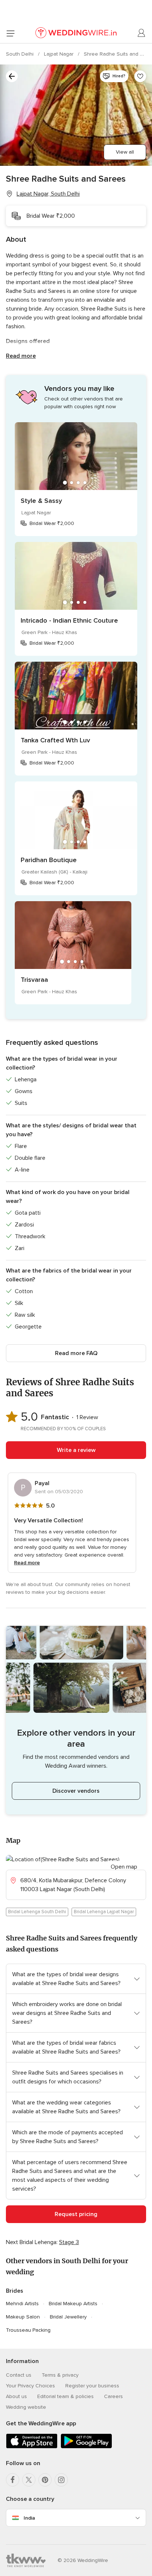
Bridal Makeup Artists (73, 2304)
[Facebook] (13, 2480)
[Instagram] (61, 2480)
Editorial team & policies (65, 2396)
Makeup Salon (23, 2317)
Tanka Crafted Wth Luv (55, 740)
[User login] (142, 33)
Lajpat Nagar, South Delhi (48, 194)
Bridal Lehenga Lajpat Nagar (104, 1912)
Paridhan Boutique (49, 860)
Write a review (76, 1450)
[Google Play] (86, 2447)
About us (16, 2396)
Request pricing (76, 2214)
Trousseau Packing (28, 2330)
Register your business (92, 2386)
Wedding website (26, 2407)
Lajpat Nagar (59, 54)
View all (125, 152)
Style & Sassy (41, 501)
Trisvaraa (34, 980)
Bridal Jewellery (68, 2317)
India (29, 2518)
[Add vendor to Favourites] (140, 76)
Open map (124, 1867)
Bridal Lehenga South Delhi (37, 1912)
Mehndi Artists (22, 2304)
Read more (21, 356)
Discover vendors (76, 1791)
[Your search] (12, 76)
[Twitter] (29, 2480)
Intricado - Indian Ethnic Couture (69, 620)
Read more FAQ (76, 1353)
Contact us (19, 2375)
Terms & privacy (60, 2375)
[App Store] (32, 2447)
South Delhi (20, 54)
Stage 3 (69, 2242)
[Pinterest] (45, 2480)
